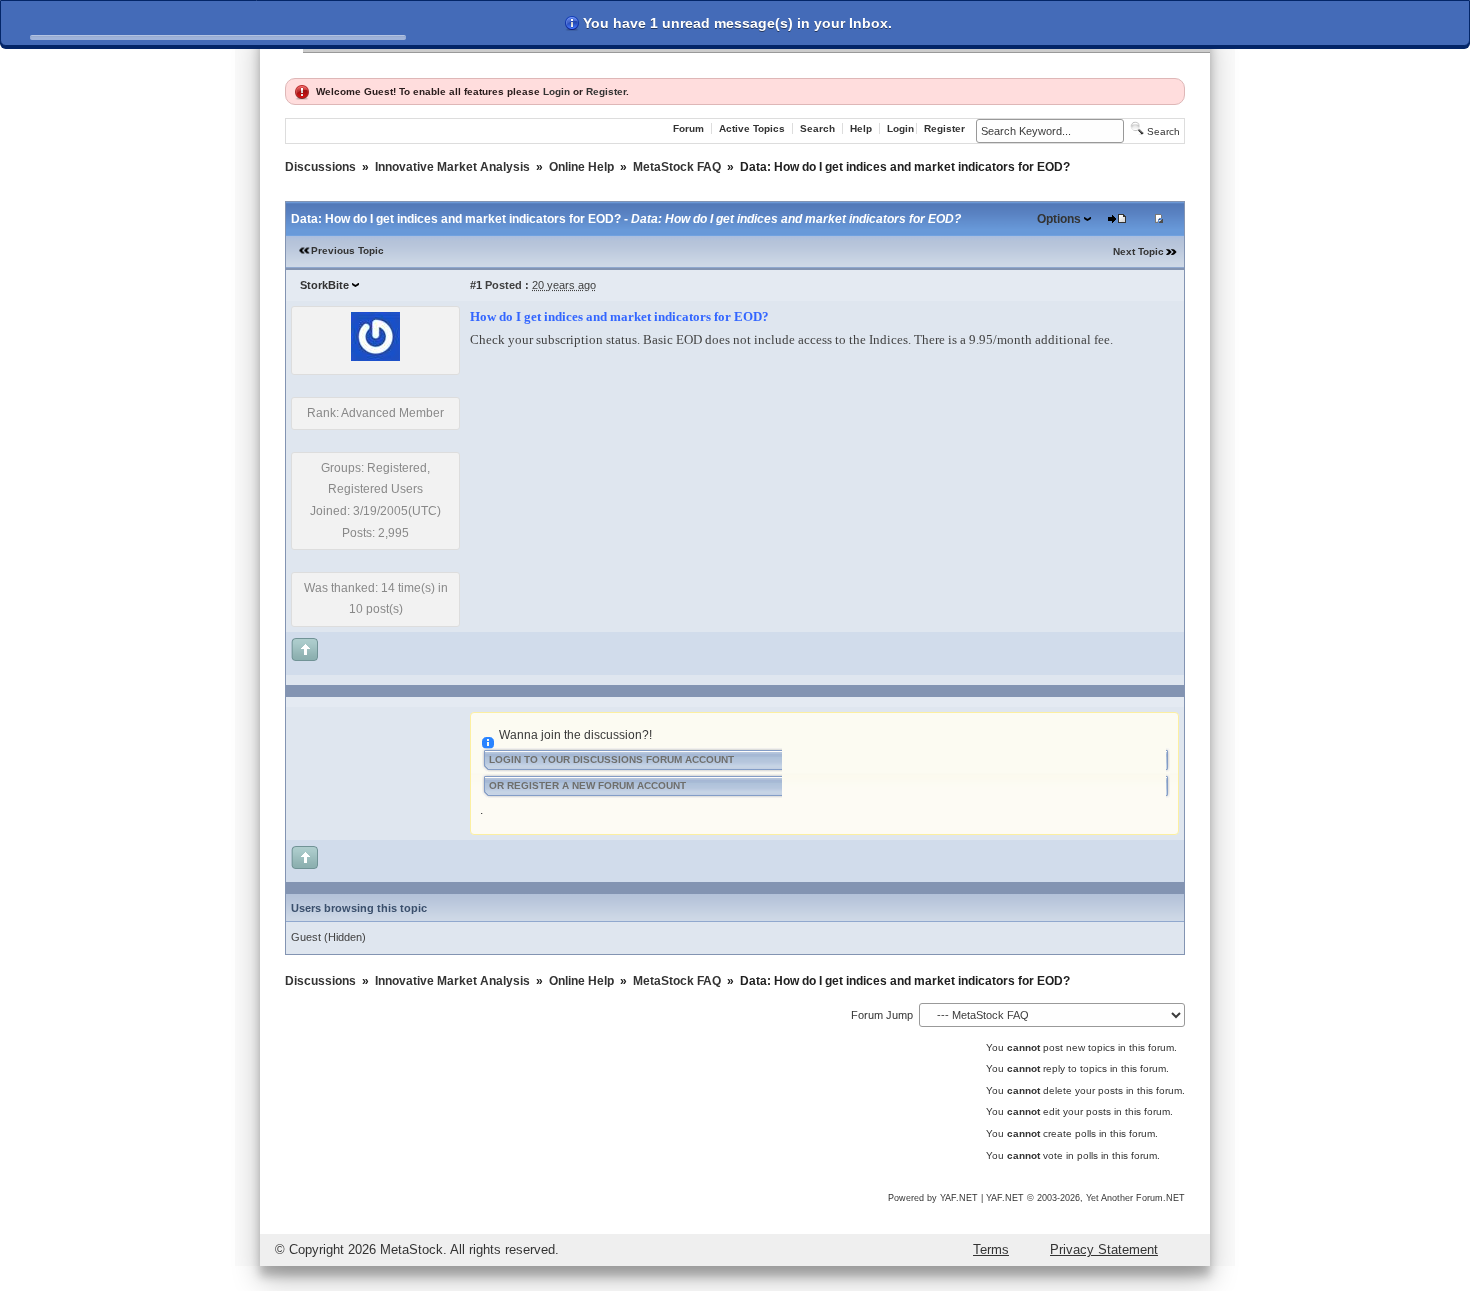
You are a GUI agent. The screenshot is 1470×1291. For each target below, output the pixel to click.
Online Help (581, 167)
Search (817, 128)
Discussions (320, 167)
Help (861, 128)
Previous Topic (347, 250)
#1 (476, 285)
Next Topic (1138, 251)
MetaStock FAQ (677, 167)
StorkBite (324, 285)
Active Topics (752, 128)
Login (556, 91)
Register (606, 91)
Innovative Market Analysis (452, 167)
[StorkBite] (375, 357)
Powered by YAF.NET (933, 1198)
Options (1059, 219)
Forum (688, 128)
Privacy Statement (1104, 1249)
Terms (991, 1249)
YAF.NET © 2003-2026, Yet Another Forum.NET (1085, 1198)
